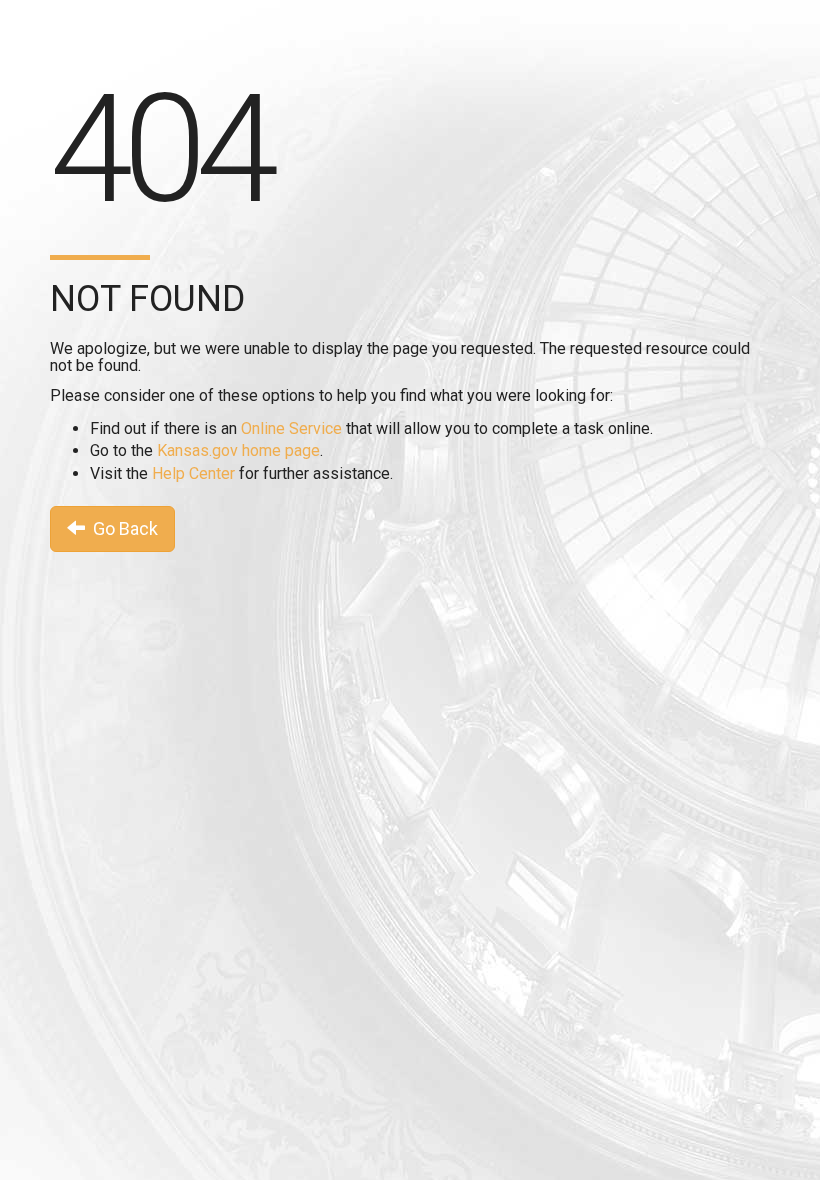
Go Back (121, 528)
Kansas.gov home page (238, 450)
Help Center (193, 473)
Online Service (291, 428)
